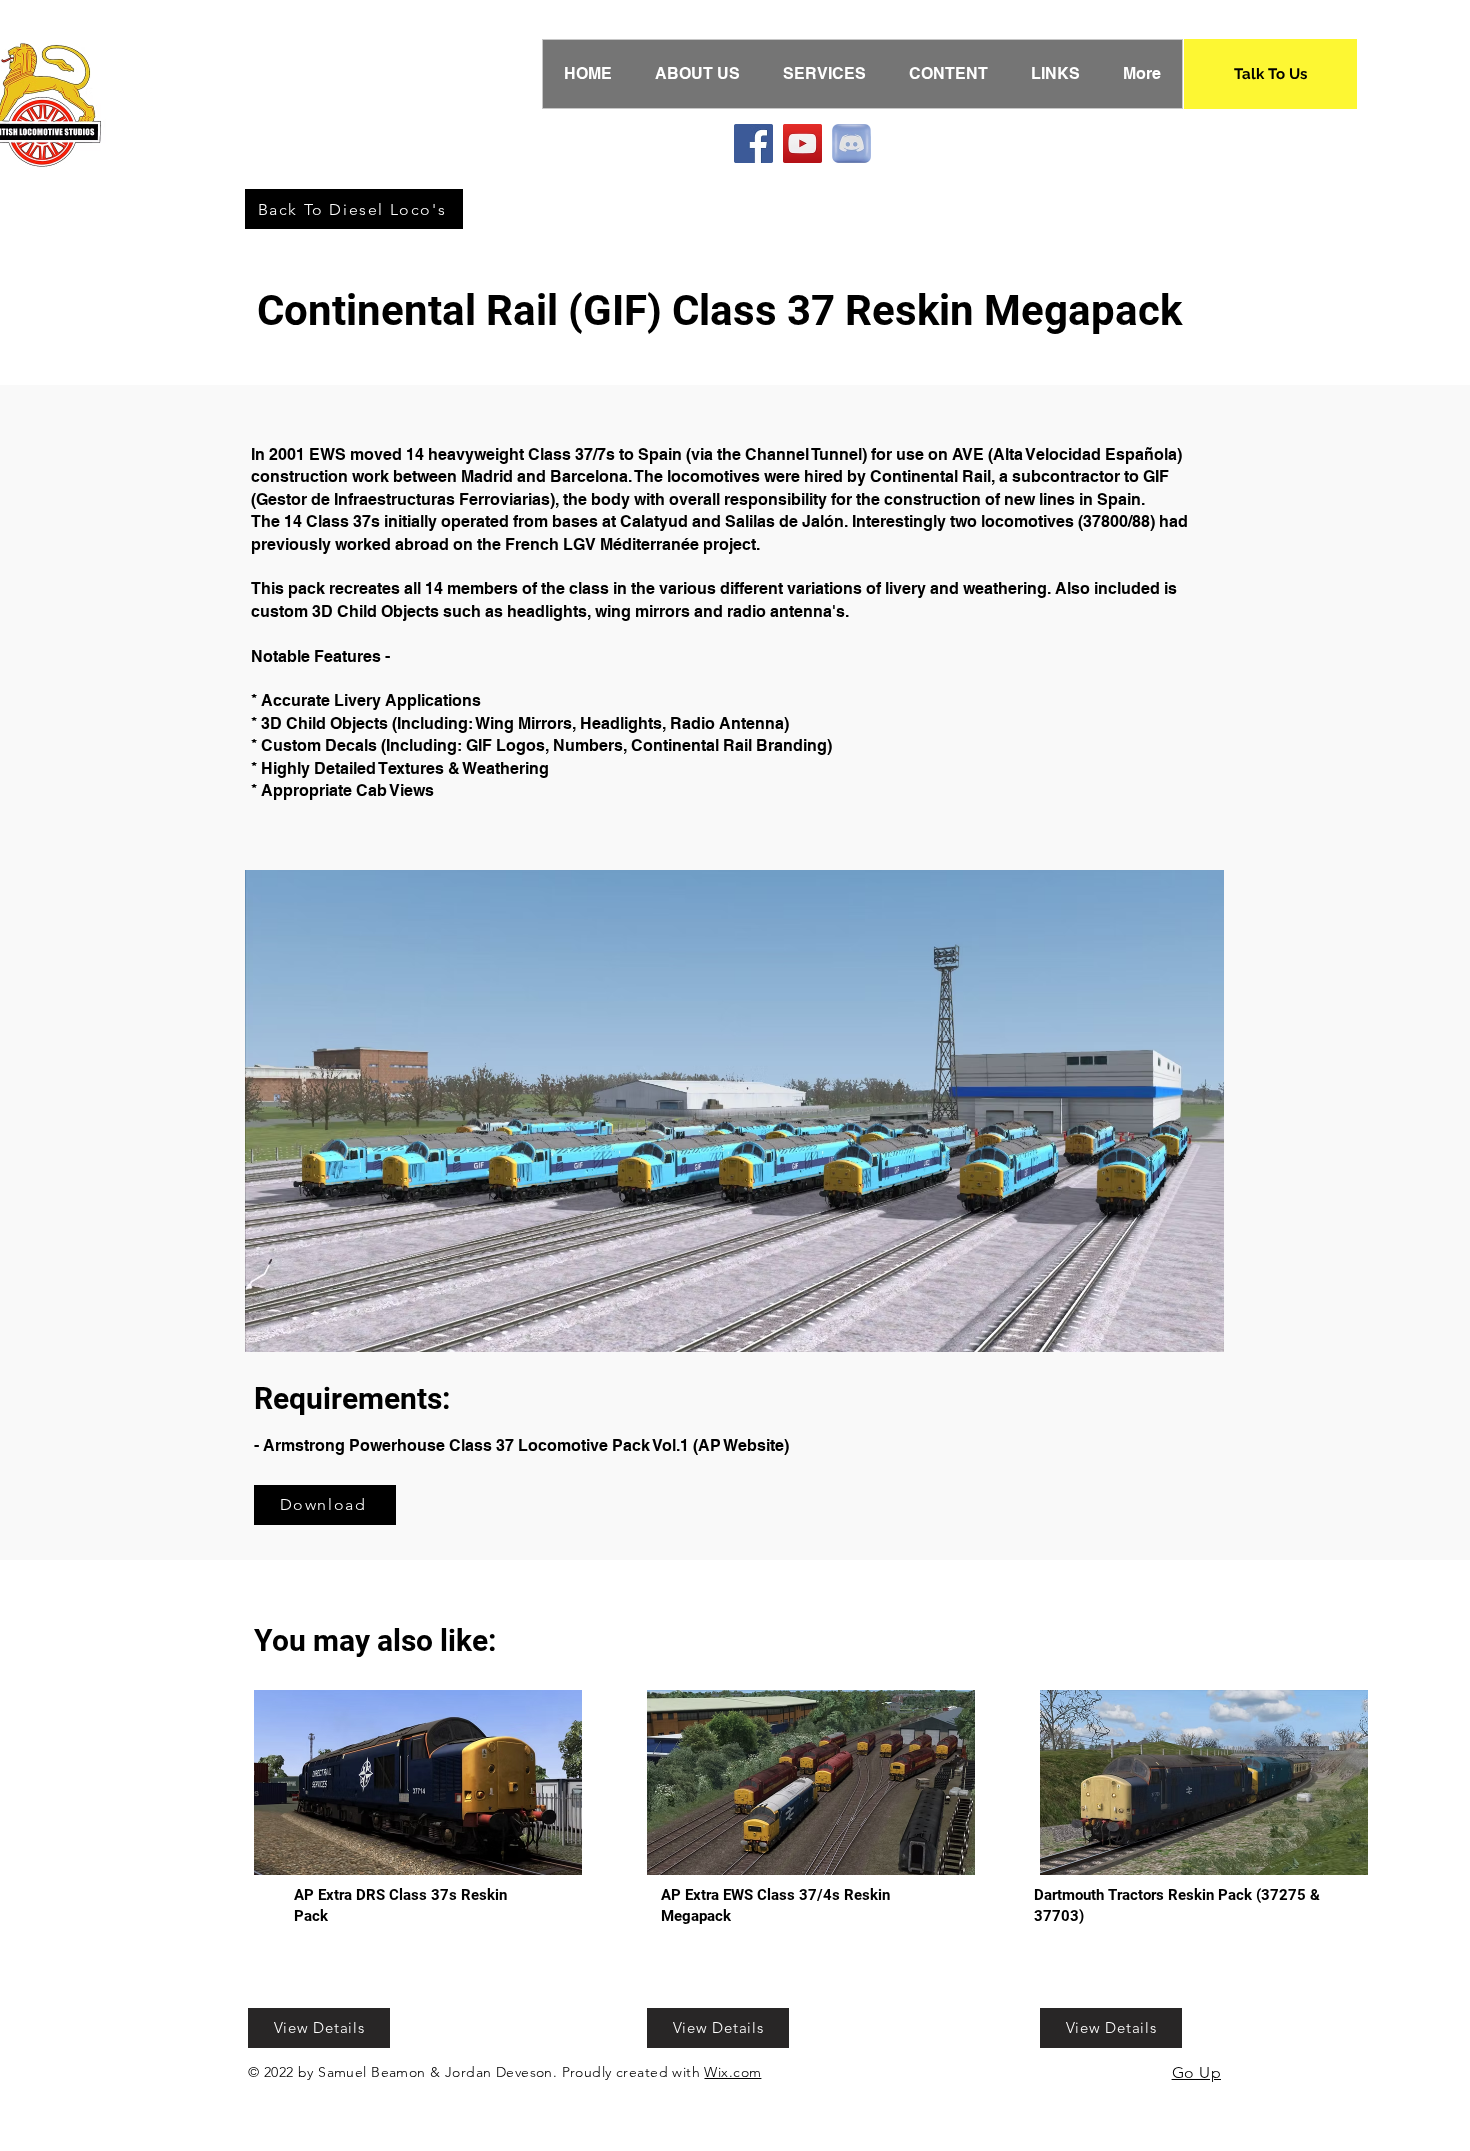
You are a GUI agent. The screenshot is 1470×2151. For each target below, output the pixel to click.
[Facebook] (753, 143)
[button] (967, 1111)
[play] (1175, 1334)
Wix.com (732, 2072)
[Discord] (851, 143)
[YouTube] (802, 143)
